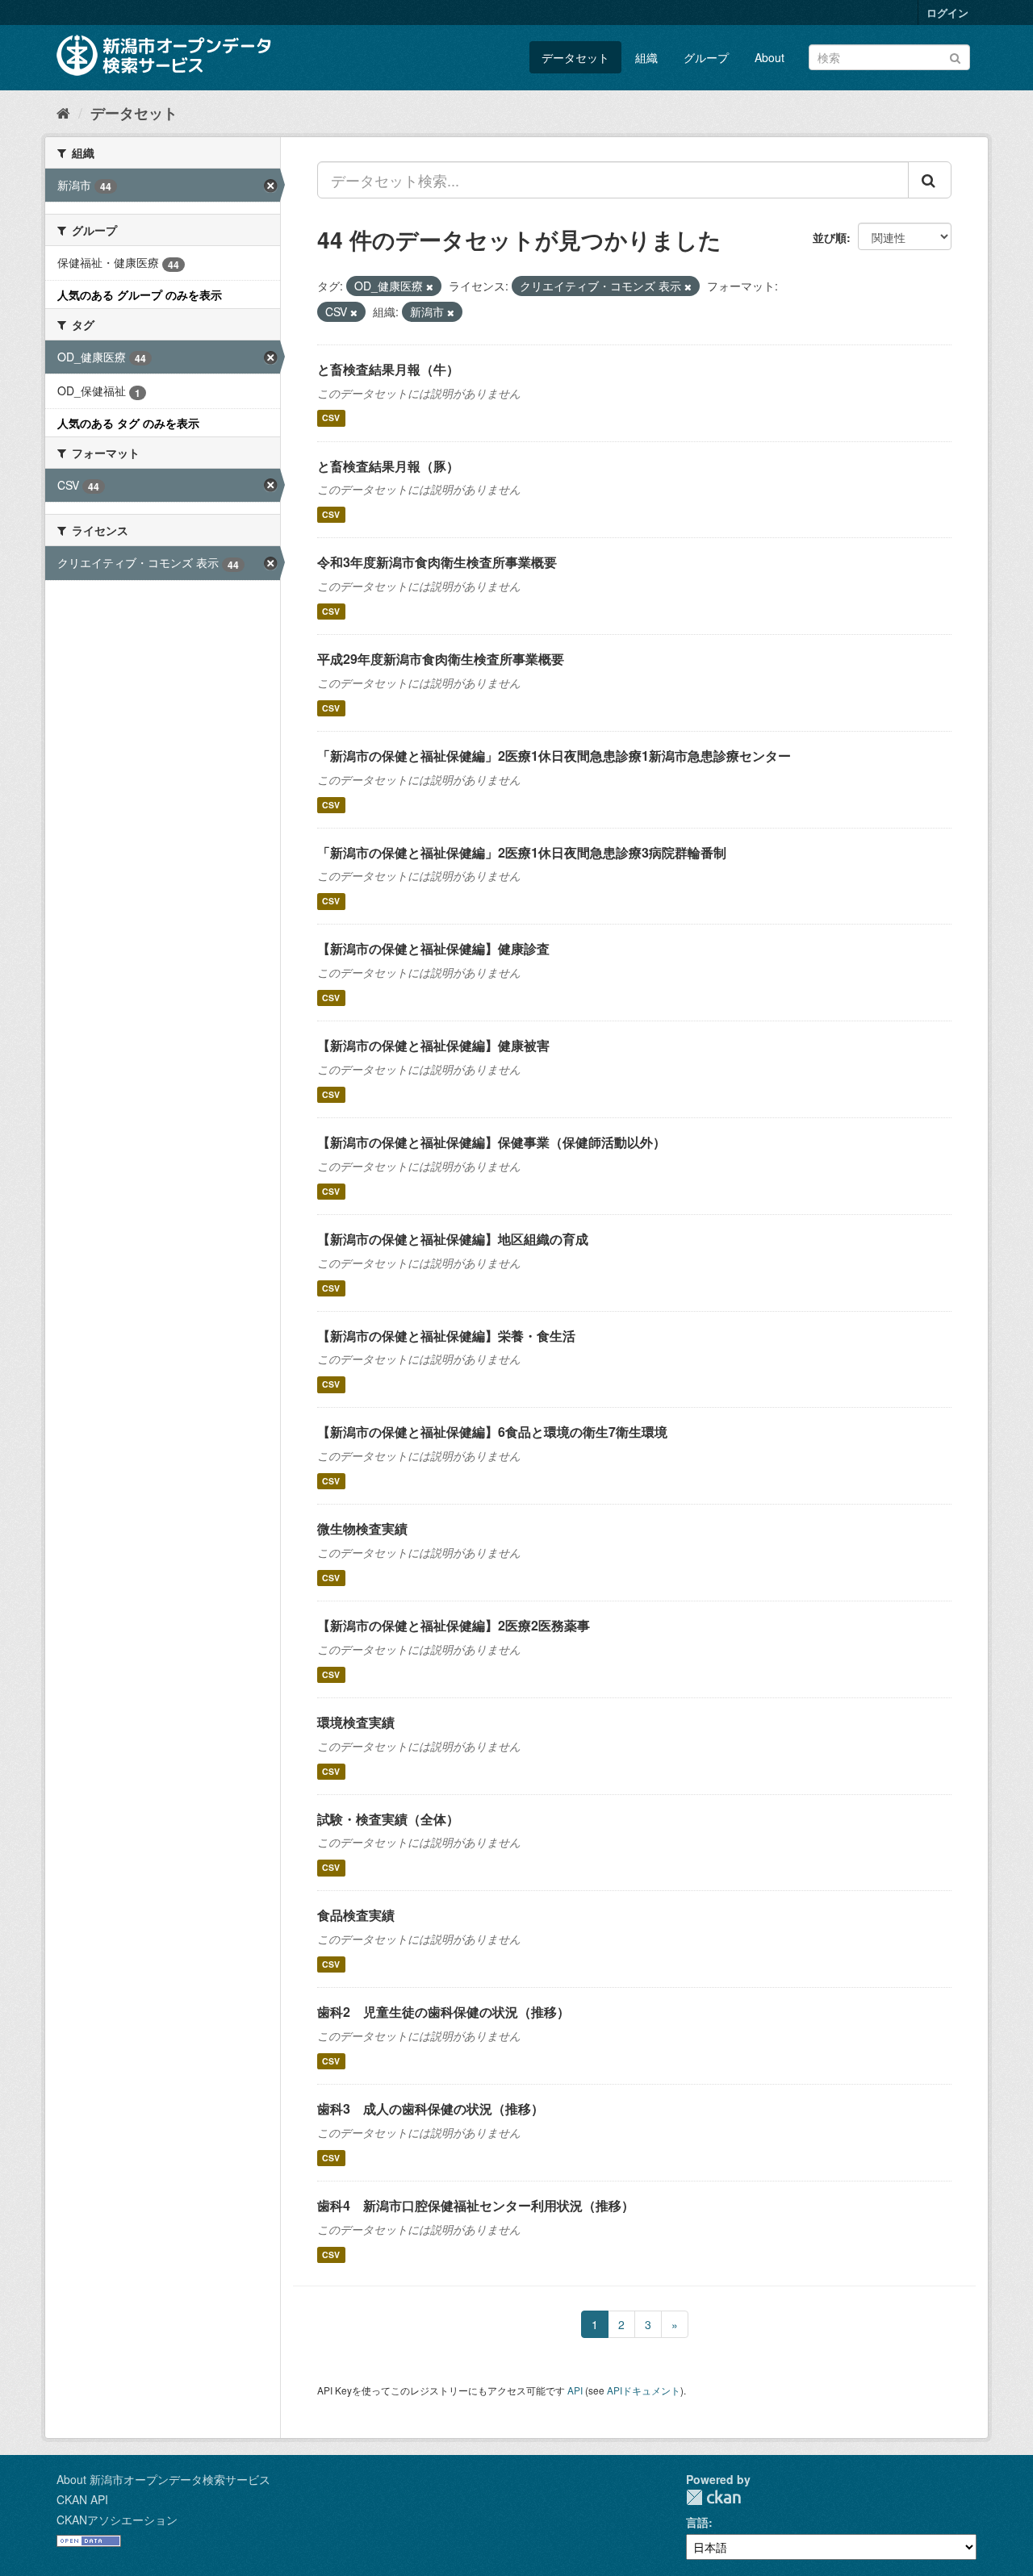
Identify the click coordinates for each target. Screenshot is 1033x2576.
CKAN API (82, 2499)
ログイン (947, 13)
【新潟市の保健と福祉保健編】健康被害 (433, 1045)
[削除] (430, 286)
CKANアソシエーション (117, 2520)
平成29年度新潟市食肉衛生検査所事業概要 (441, 659)
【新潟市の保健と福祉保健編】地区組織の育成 (453, 1239)
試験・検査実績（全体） (388, 1819)
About (770, 57)
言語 (697, 2522)
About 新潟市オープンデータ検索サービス (163, 2479)
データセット (575, 57)
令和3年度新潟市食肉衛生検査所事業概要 (437, 562)
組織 (646, 57)
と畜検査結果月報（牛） (388, 369)
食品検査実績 (356, 1915)
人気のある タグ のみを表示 (128, 423)
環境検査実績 (356, 1722)
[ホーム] (63, 112)
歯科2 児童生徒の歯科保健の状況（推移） (443, 2012)
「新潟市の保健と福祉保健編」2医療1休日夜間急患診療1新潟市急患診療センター (554, 756)
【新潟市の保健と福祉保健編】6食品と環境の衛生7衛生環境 (492, 1432)
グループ (706, 57)
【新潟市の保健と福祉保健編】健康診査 (433, 948)
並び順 (830, 237)
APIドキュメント (644, 2390)
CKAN (713, 2497)
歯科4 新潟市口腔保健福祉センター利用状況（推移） (476, 2205)
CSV (331, 418)
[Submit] (955, 56)
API (575, 2390)
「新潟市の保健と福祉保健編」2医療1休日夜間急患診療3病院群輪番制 (522, 852)
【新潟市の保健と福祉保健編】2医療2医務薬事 (454, 1625)
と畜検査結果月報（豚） (388, 466)
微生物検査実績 (362, 1528)
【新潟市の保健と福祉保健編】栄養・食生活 (446, 1336)
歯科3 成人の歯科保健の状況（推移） (431, 2108)
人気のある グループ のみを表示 (140, 294)
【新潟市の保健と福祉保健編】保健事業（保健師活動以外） (491, 1142)
